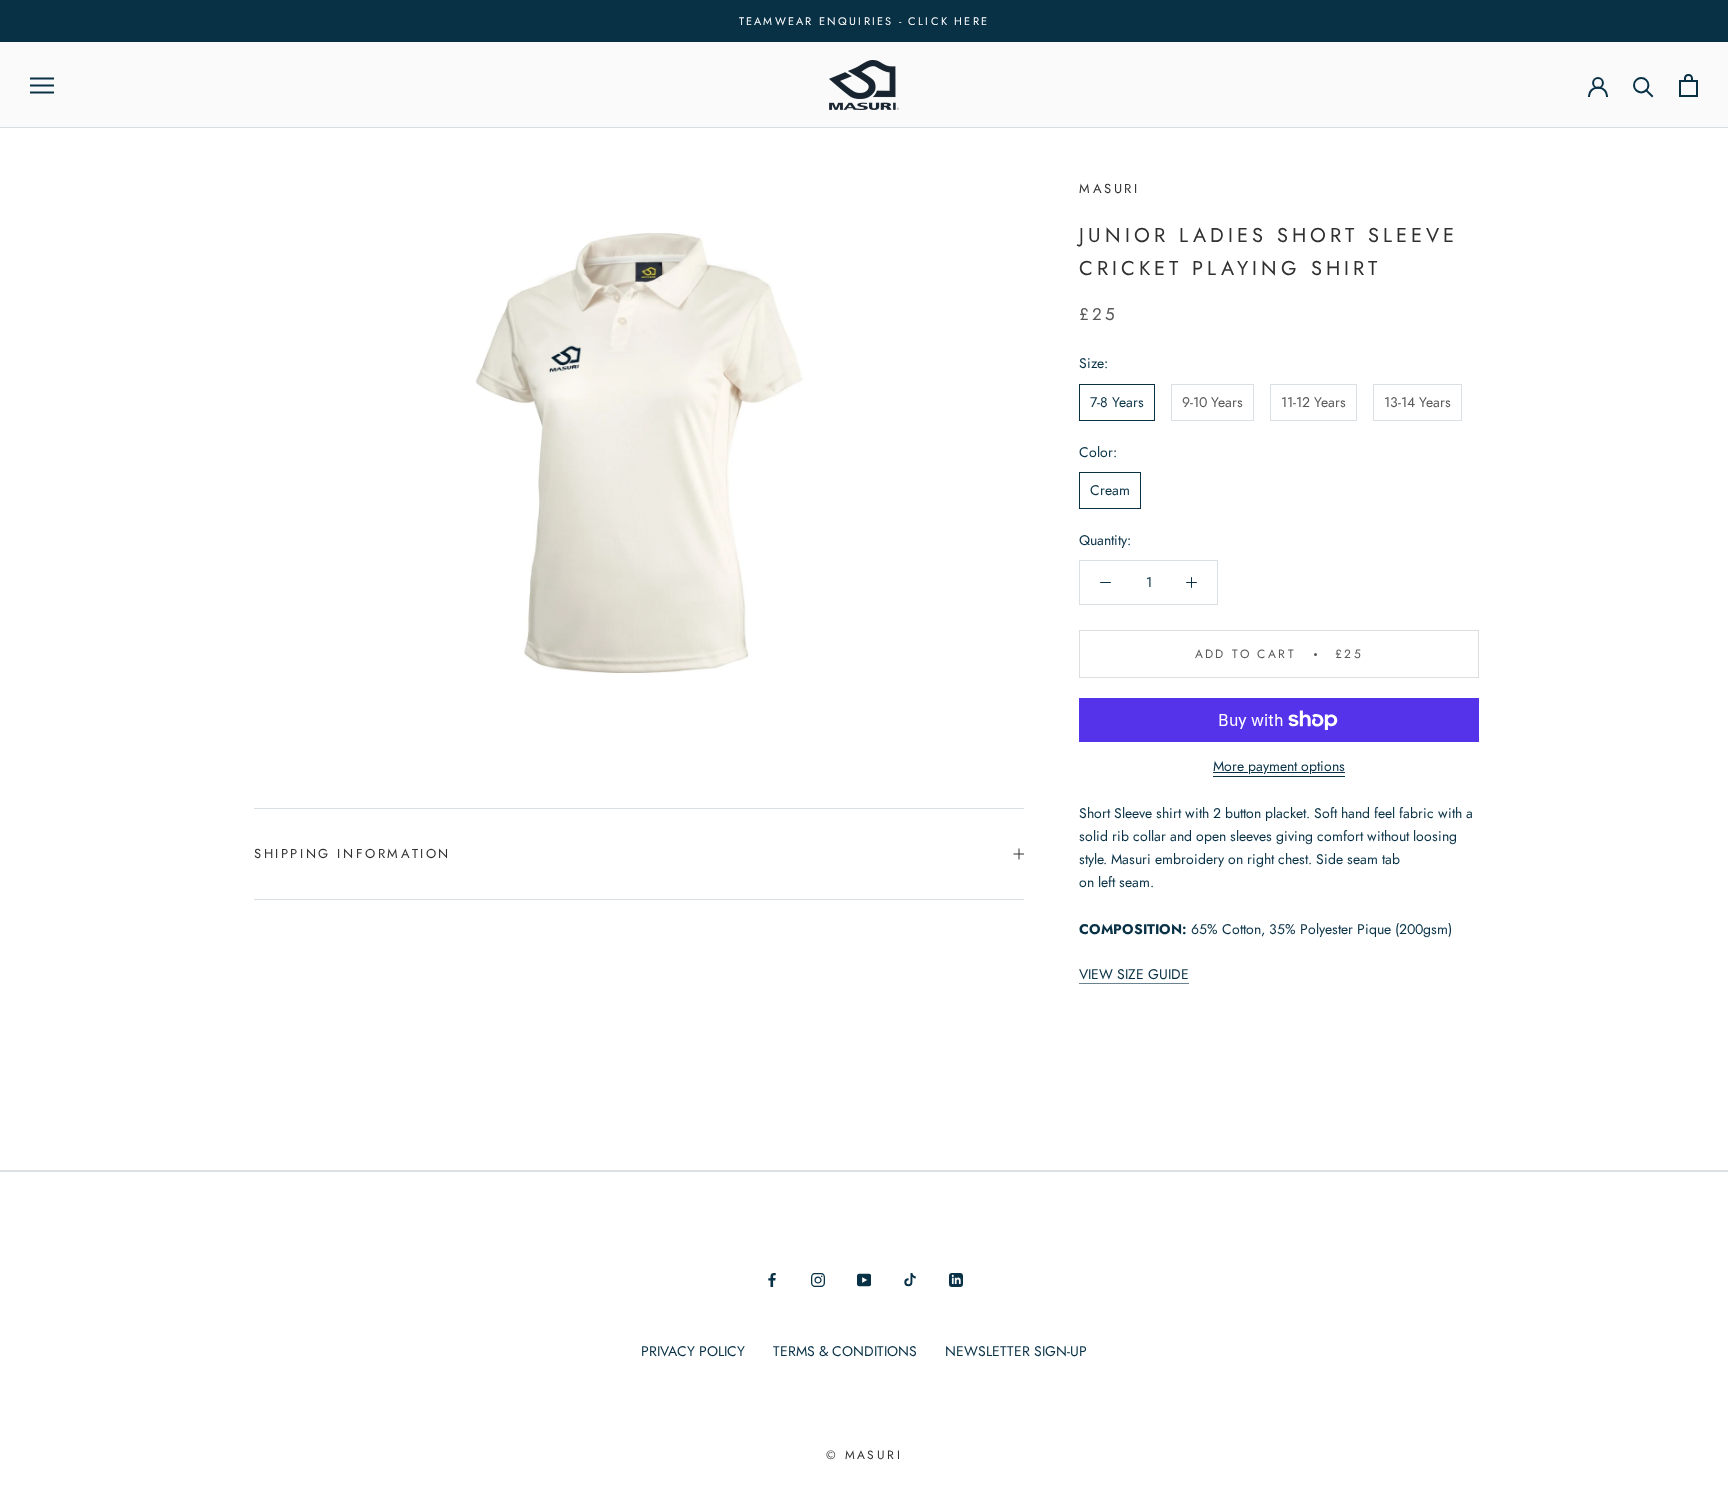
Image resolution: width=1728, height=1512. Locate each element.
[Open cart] (1688, 85)
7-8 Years (1117, 402)
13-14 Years (1417, 402)
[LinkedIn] (956, 1278)
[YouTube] (864, 1278)
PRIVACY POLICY (693, 1351)
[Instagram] (818, 1278)
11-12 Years (1313, 402)
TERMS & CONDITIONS (845, 1351)
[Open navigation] (42, 85)
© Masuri (864, 1455)
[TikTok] (910, 1278)
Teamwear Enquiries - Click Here (864, 21)
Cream (1110, 490)
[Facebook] (772, 1278)
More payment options (1279, 766)
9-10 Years (1212, 402)
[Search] (1643, 85)
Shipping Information (352, 853)
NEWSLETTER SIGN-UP (1016, 1351)
